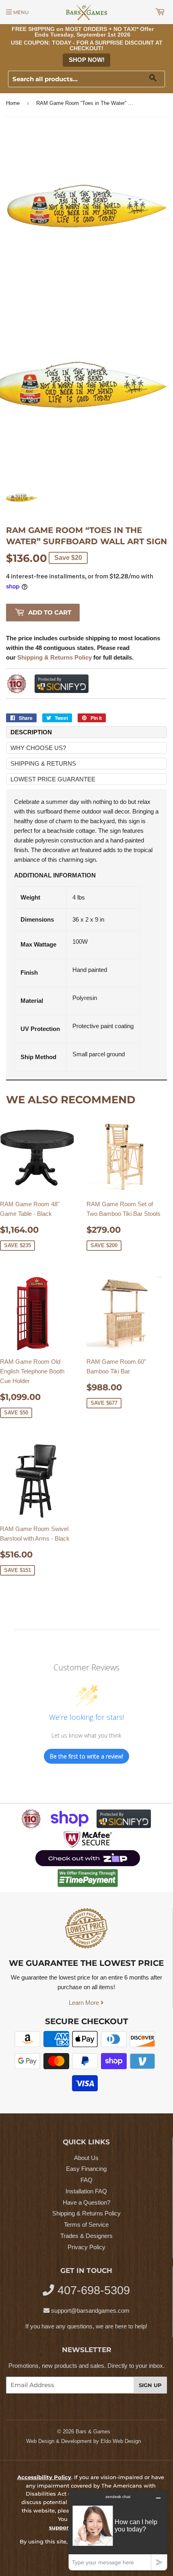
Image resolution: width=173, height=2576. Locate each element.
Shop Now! (87, 60)
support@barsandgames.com (90, 2311)
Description (31, 732)
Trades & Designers (86, 2236)
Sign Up (150, 2385)
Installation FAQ (86, 2191)
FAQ (86, 2180)
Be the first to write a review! (86, 1756)
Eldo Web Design (121, 2441)
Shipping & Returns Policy (86, 2213)
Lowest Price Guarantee (53, 779)
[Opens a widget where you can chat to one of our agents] (118, 2530)
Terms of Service (86, 2225)
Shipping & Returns (43, 763)
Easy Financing (86, 2169)
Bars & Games (93, 2432)
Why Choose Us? (38, 748)
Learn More (85, 2003)
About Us (86, 2158)
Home (13, 103)
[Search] (156, 79)
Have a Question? (86, 2202)
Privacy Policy (86, 2247)
